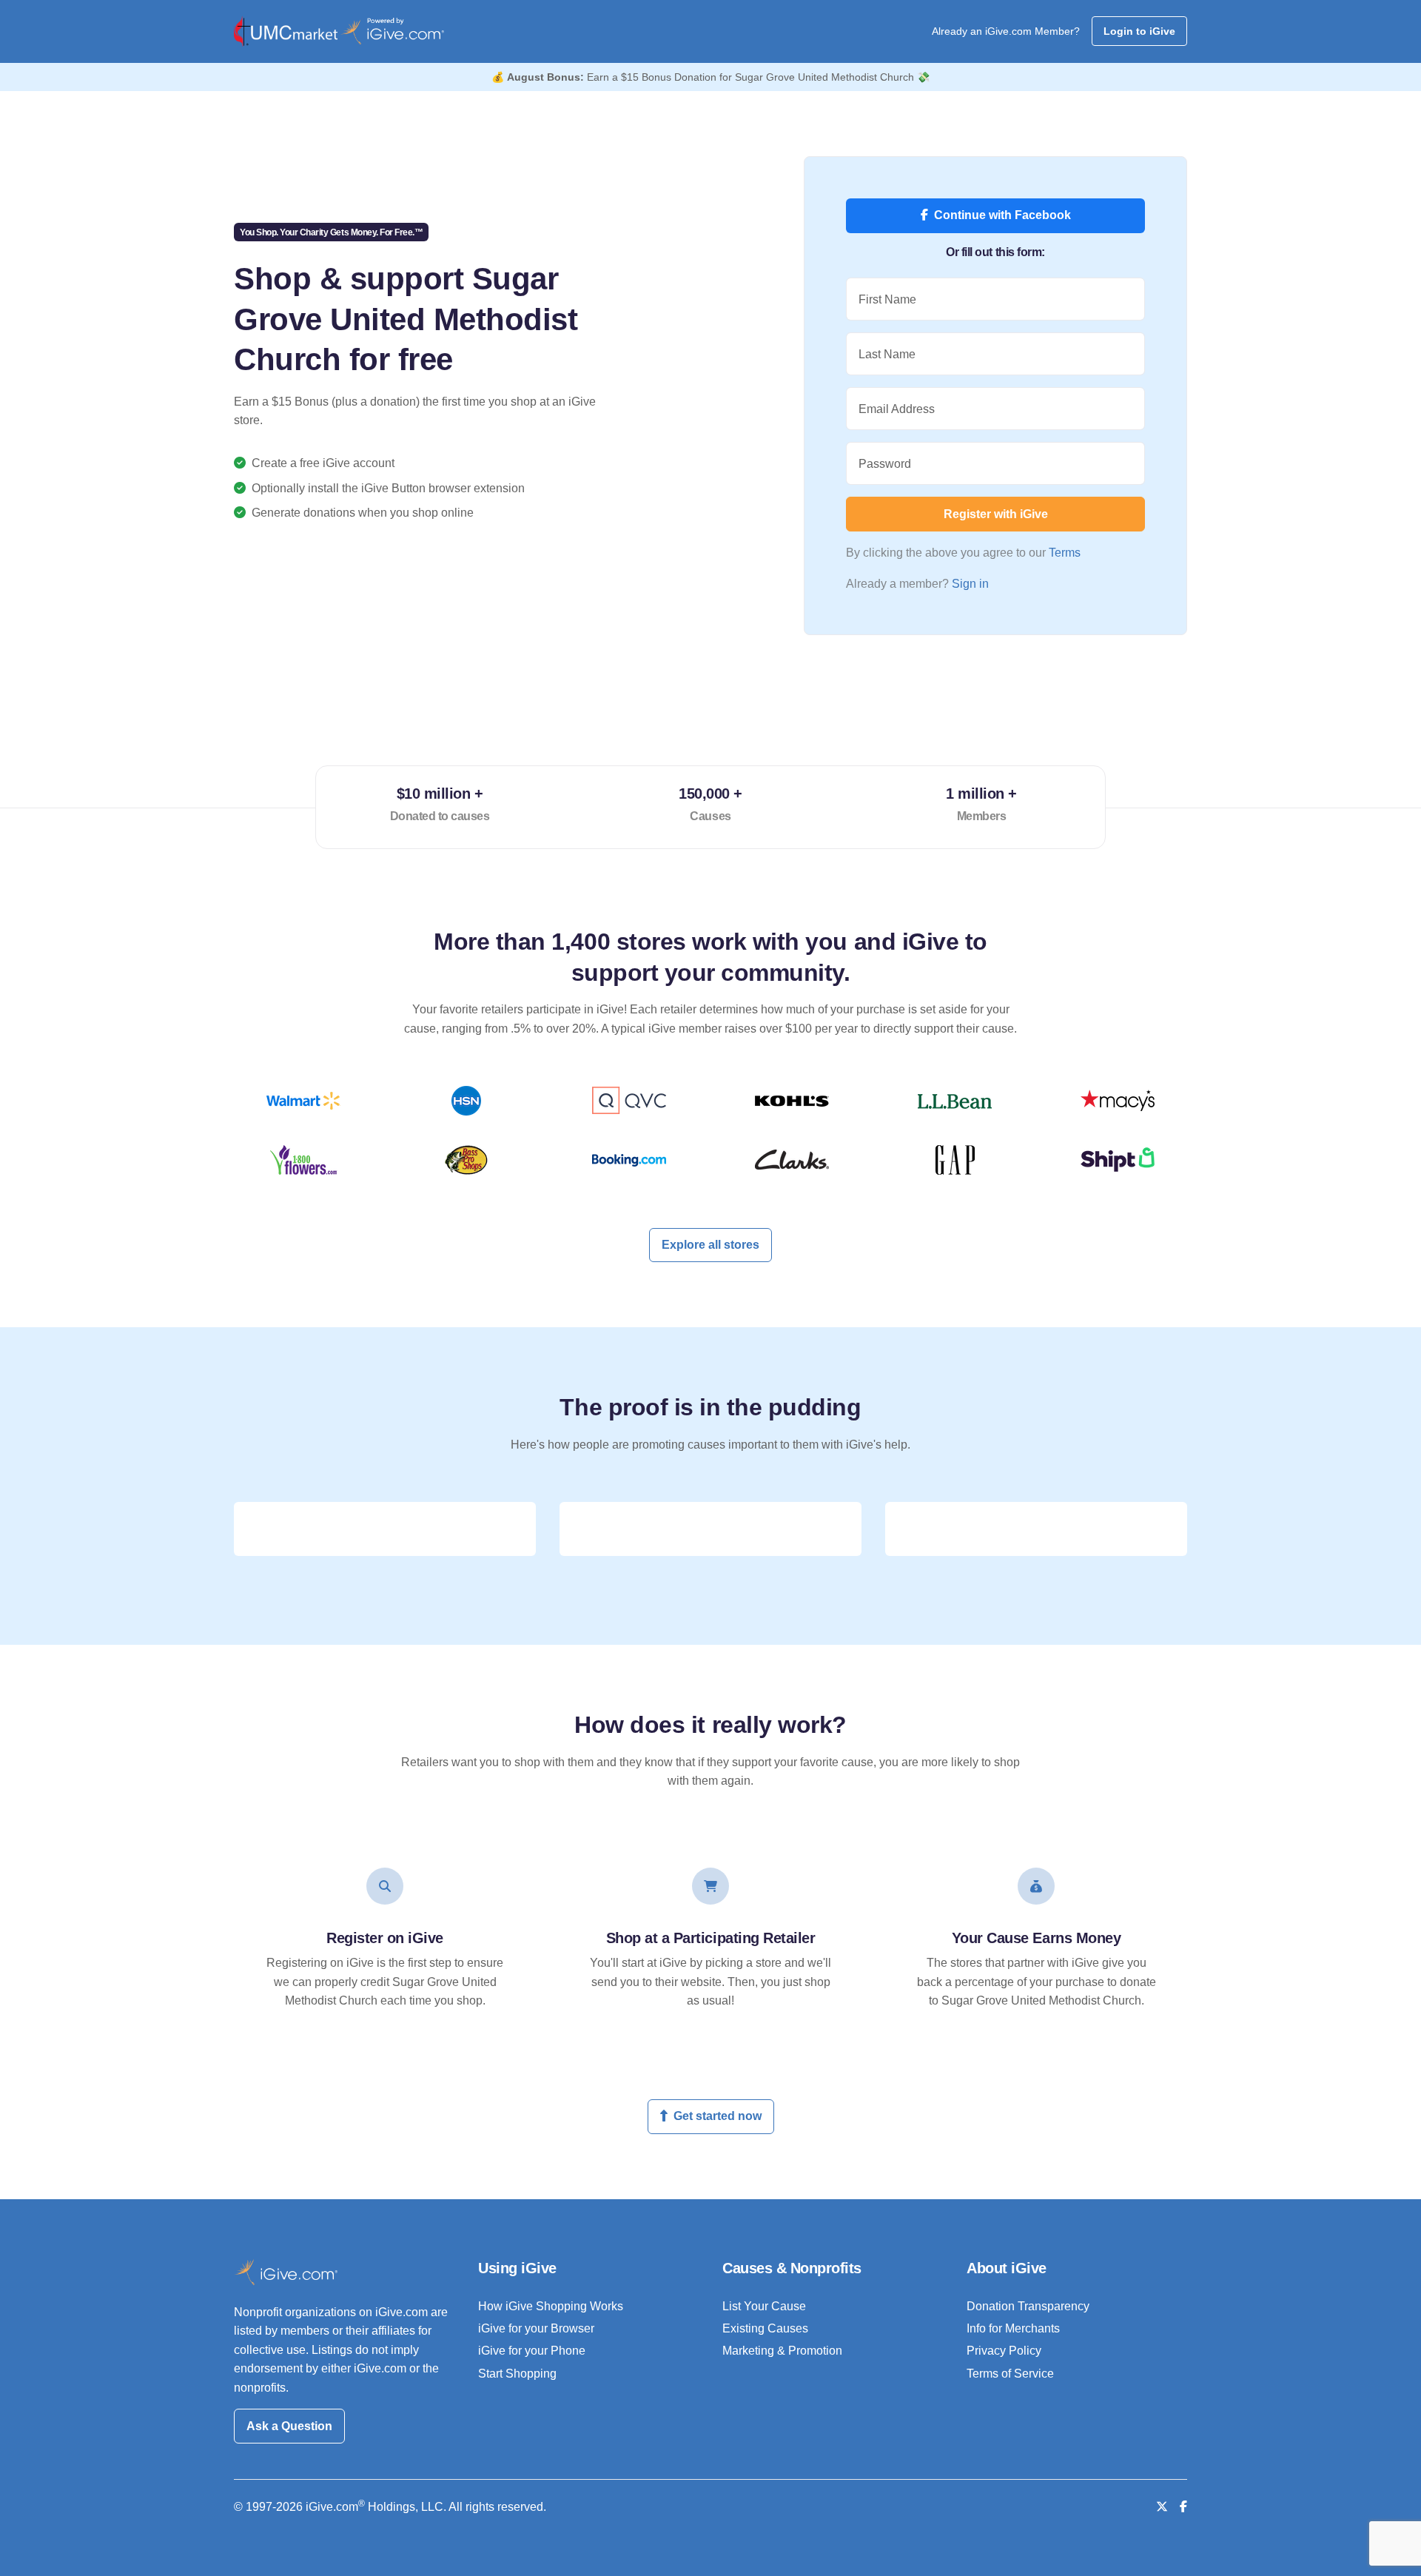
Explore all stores (710, 1245)
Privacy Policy (1004, 2351)
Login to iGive (1139, 31)
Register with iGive (996, 514)
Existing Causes (765, 2328)
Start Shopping (517, 2374)
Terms (1065, 553)
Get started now (718, 2116)
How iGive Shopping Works (551, 2306)
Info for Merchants (1013, 2328)
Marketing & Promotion (782, 2351)
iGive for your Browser (536, 2328)
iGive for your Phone (532, 2351)
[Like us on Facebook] (1183, 2507)
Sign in (970, 584)
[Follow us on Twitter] (1162, 2507)
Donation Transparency (1028, 2306)
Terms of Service (1010, 2374)
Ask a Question (289, 2426)
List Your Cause (764, 2306)
